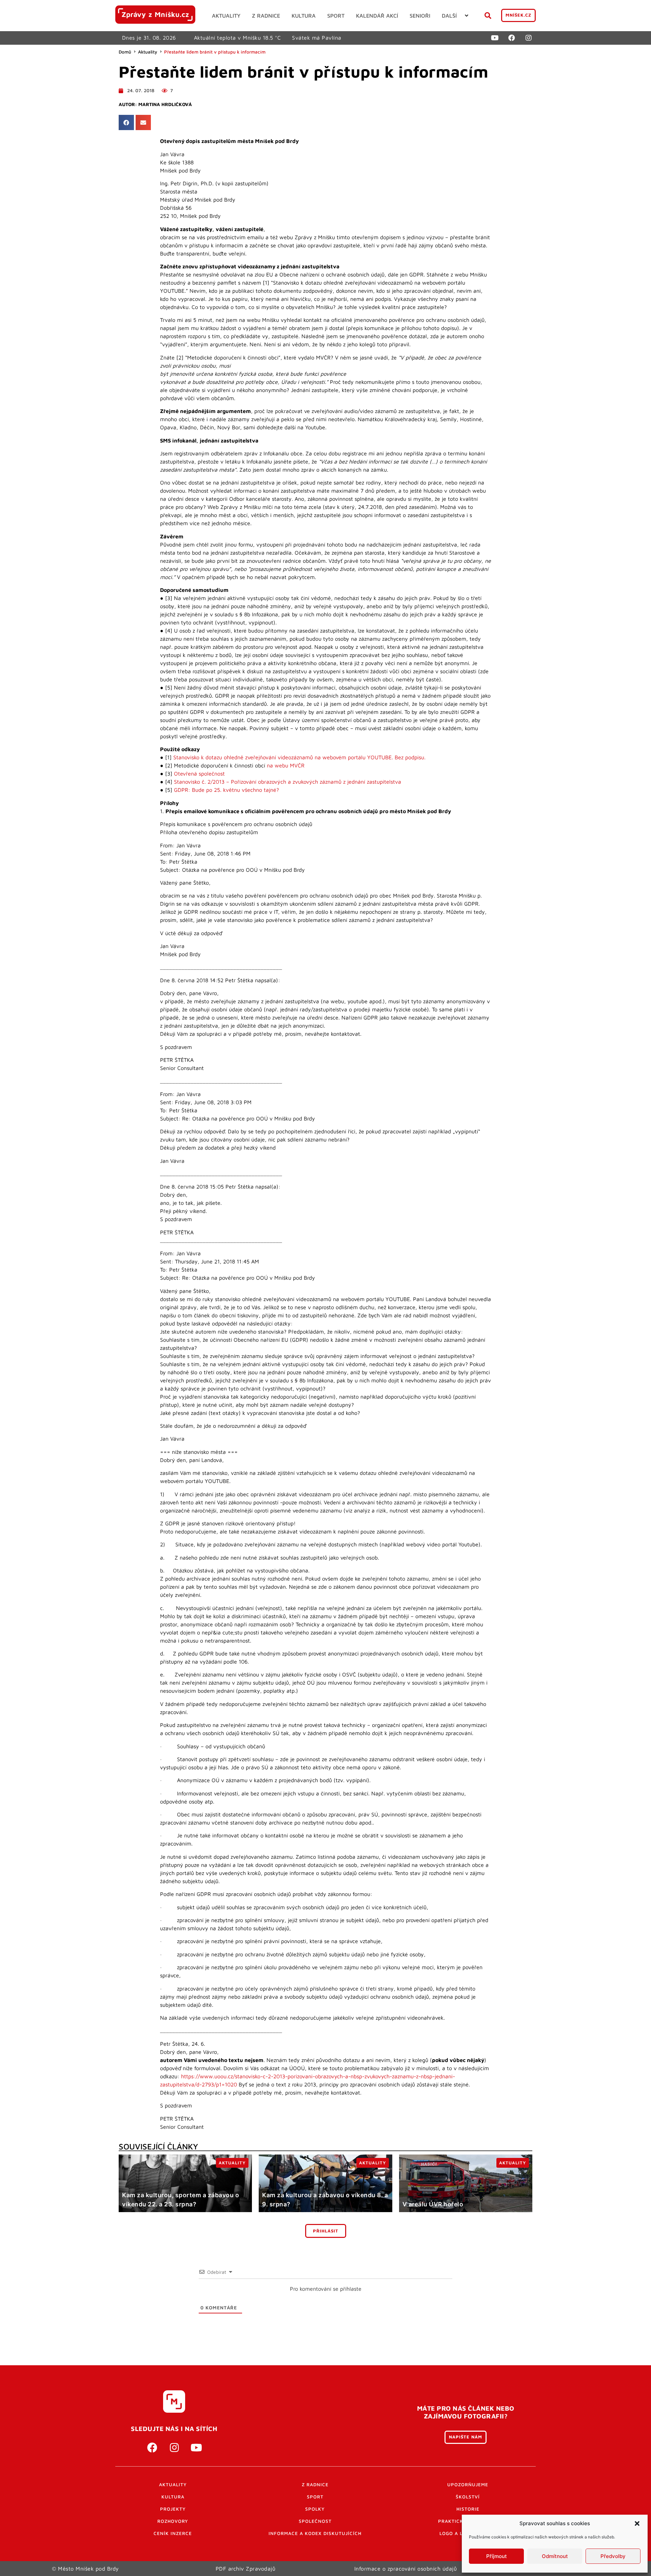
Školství (468, 2497)
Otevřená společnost (199, 774)
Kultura (173, 2497)
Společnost (315, 2521)
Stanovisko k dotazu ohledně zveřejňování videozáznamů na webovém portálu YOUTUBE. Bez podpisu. (299, 757)
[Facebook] (512, 38)
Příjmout (497, 2556)
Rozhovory (173, 2521)
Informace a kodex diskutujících (315, 2533)
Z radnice (315, 2485)
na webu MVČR (286, 765)
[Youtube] (495, 38)
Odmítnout (555, 2556)
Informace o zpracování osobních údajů (406, 2569)
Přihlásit (326, 2231)
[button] (637, 2523)
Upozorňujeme (468, 2485)
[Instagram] (529, 38)
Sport (315, 2497)
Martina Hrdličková (165, 104)
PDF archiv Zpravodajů (246, 2569)
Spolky (315, 2509)
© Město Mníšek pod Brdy (85, 2569)
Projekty (173, 2509)
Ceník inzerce (173, 2533)
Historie (468, 2509)
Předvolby (613, 2556)
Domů (125, 52)
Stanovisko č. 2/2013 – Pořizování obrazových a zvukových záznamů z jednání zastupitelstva (288, 782)
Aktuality (148, 52)
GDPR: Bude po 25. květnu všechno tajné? (226, 790)
